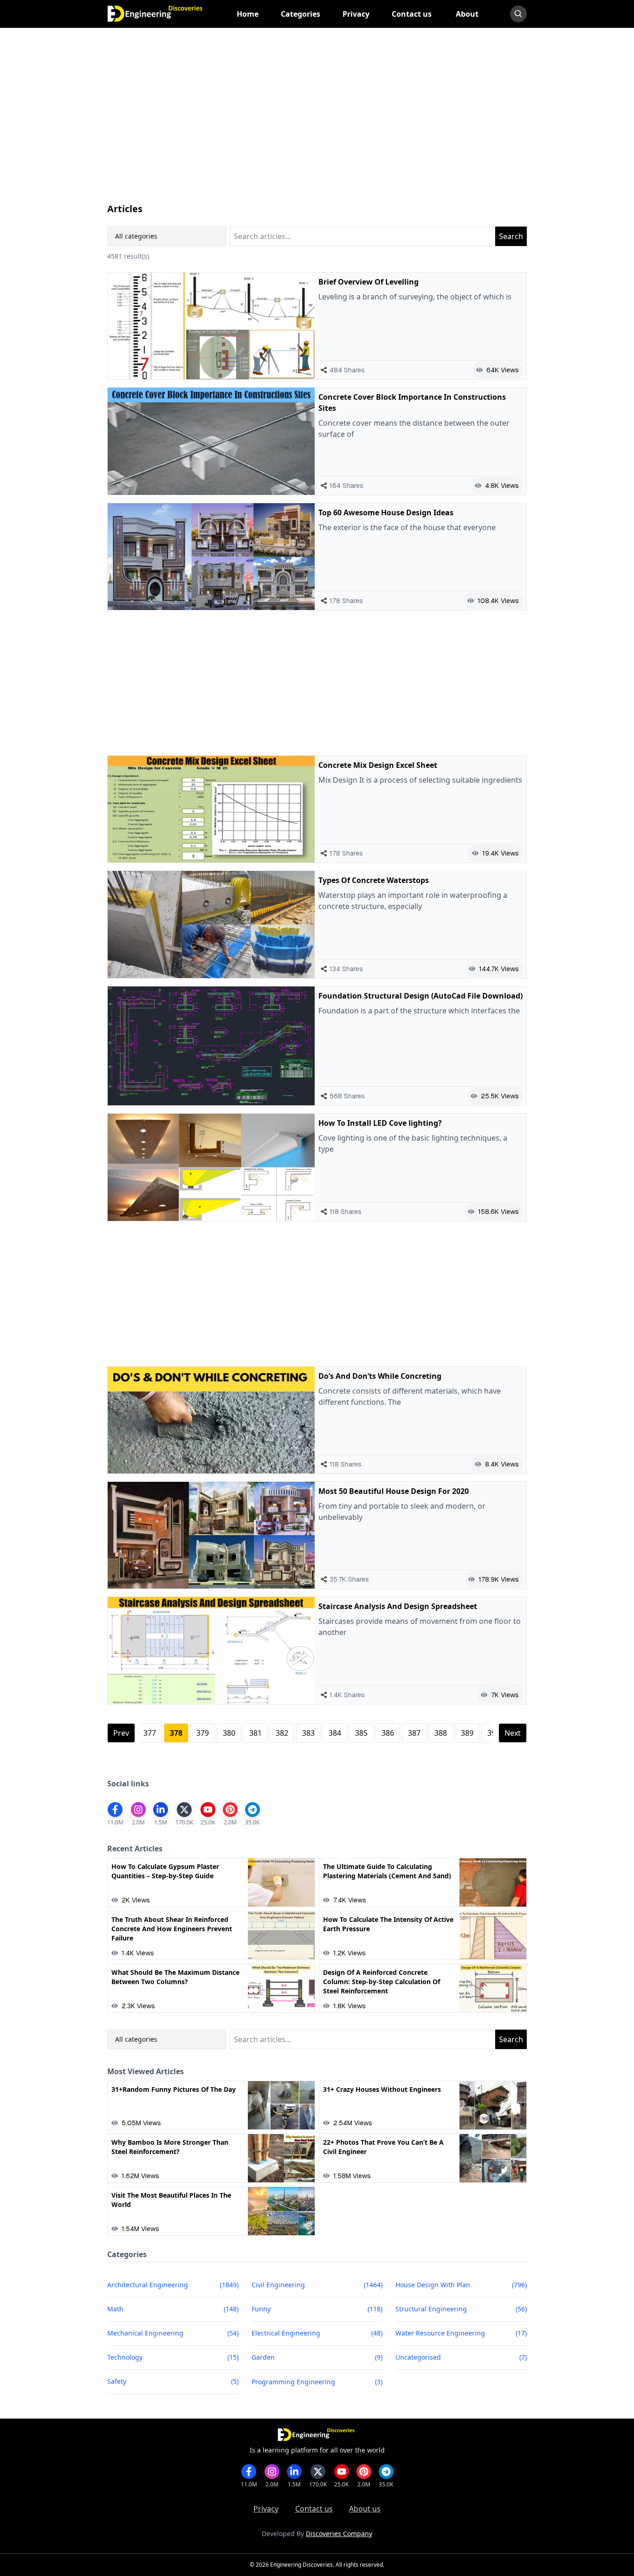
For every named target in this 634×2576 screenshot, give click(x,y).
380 (229, 1733)
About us (365, 2509)
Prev (121, 1733)
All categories (136, 236)
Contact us (314, 2509)
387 (414, 1733)
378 (176, 1733)
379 (203, 1733)
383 (308, 1733)
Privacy (266, 2509)
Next (513, 1733)
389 (467, 1733)
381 (256, 1733)
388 (441, 1733)
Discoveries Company (339, 2534)
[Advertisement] (317, 124)
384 (335, 1733)
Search (511, 236)
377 (150, 1733)
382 (282, 1733)
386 (388, 1733)
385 (361, 1733)
